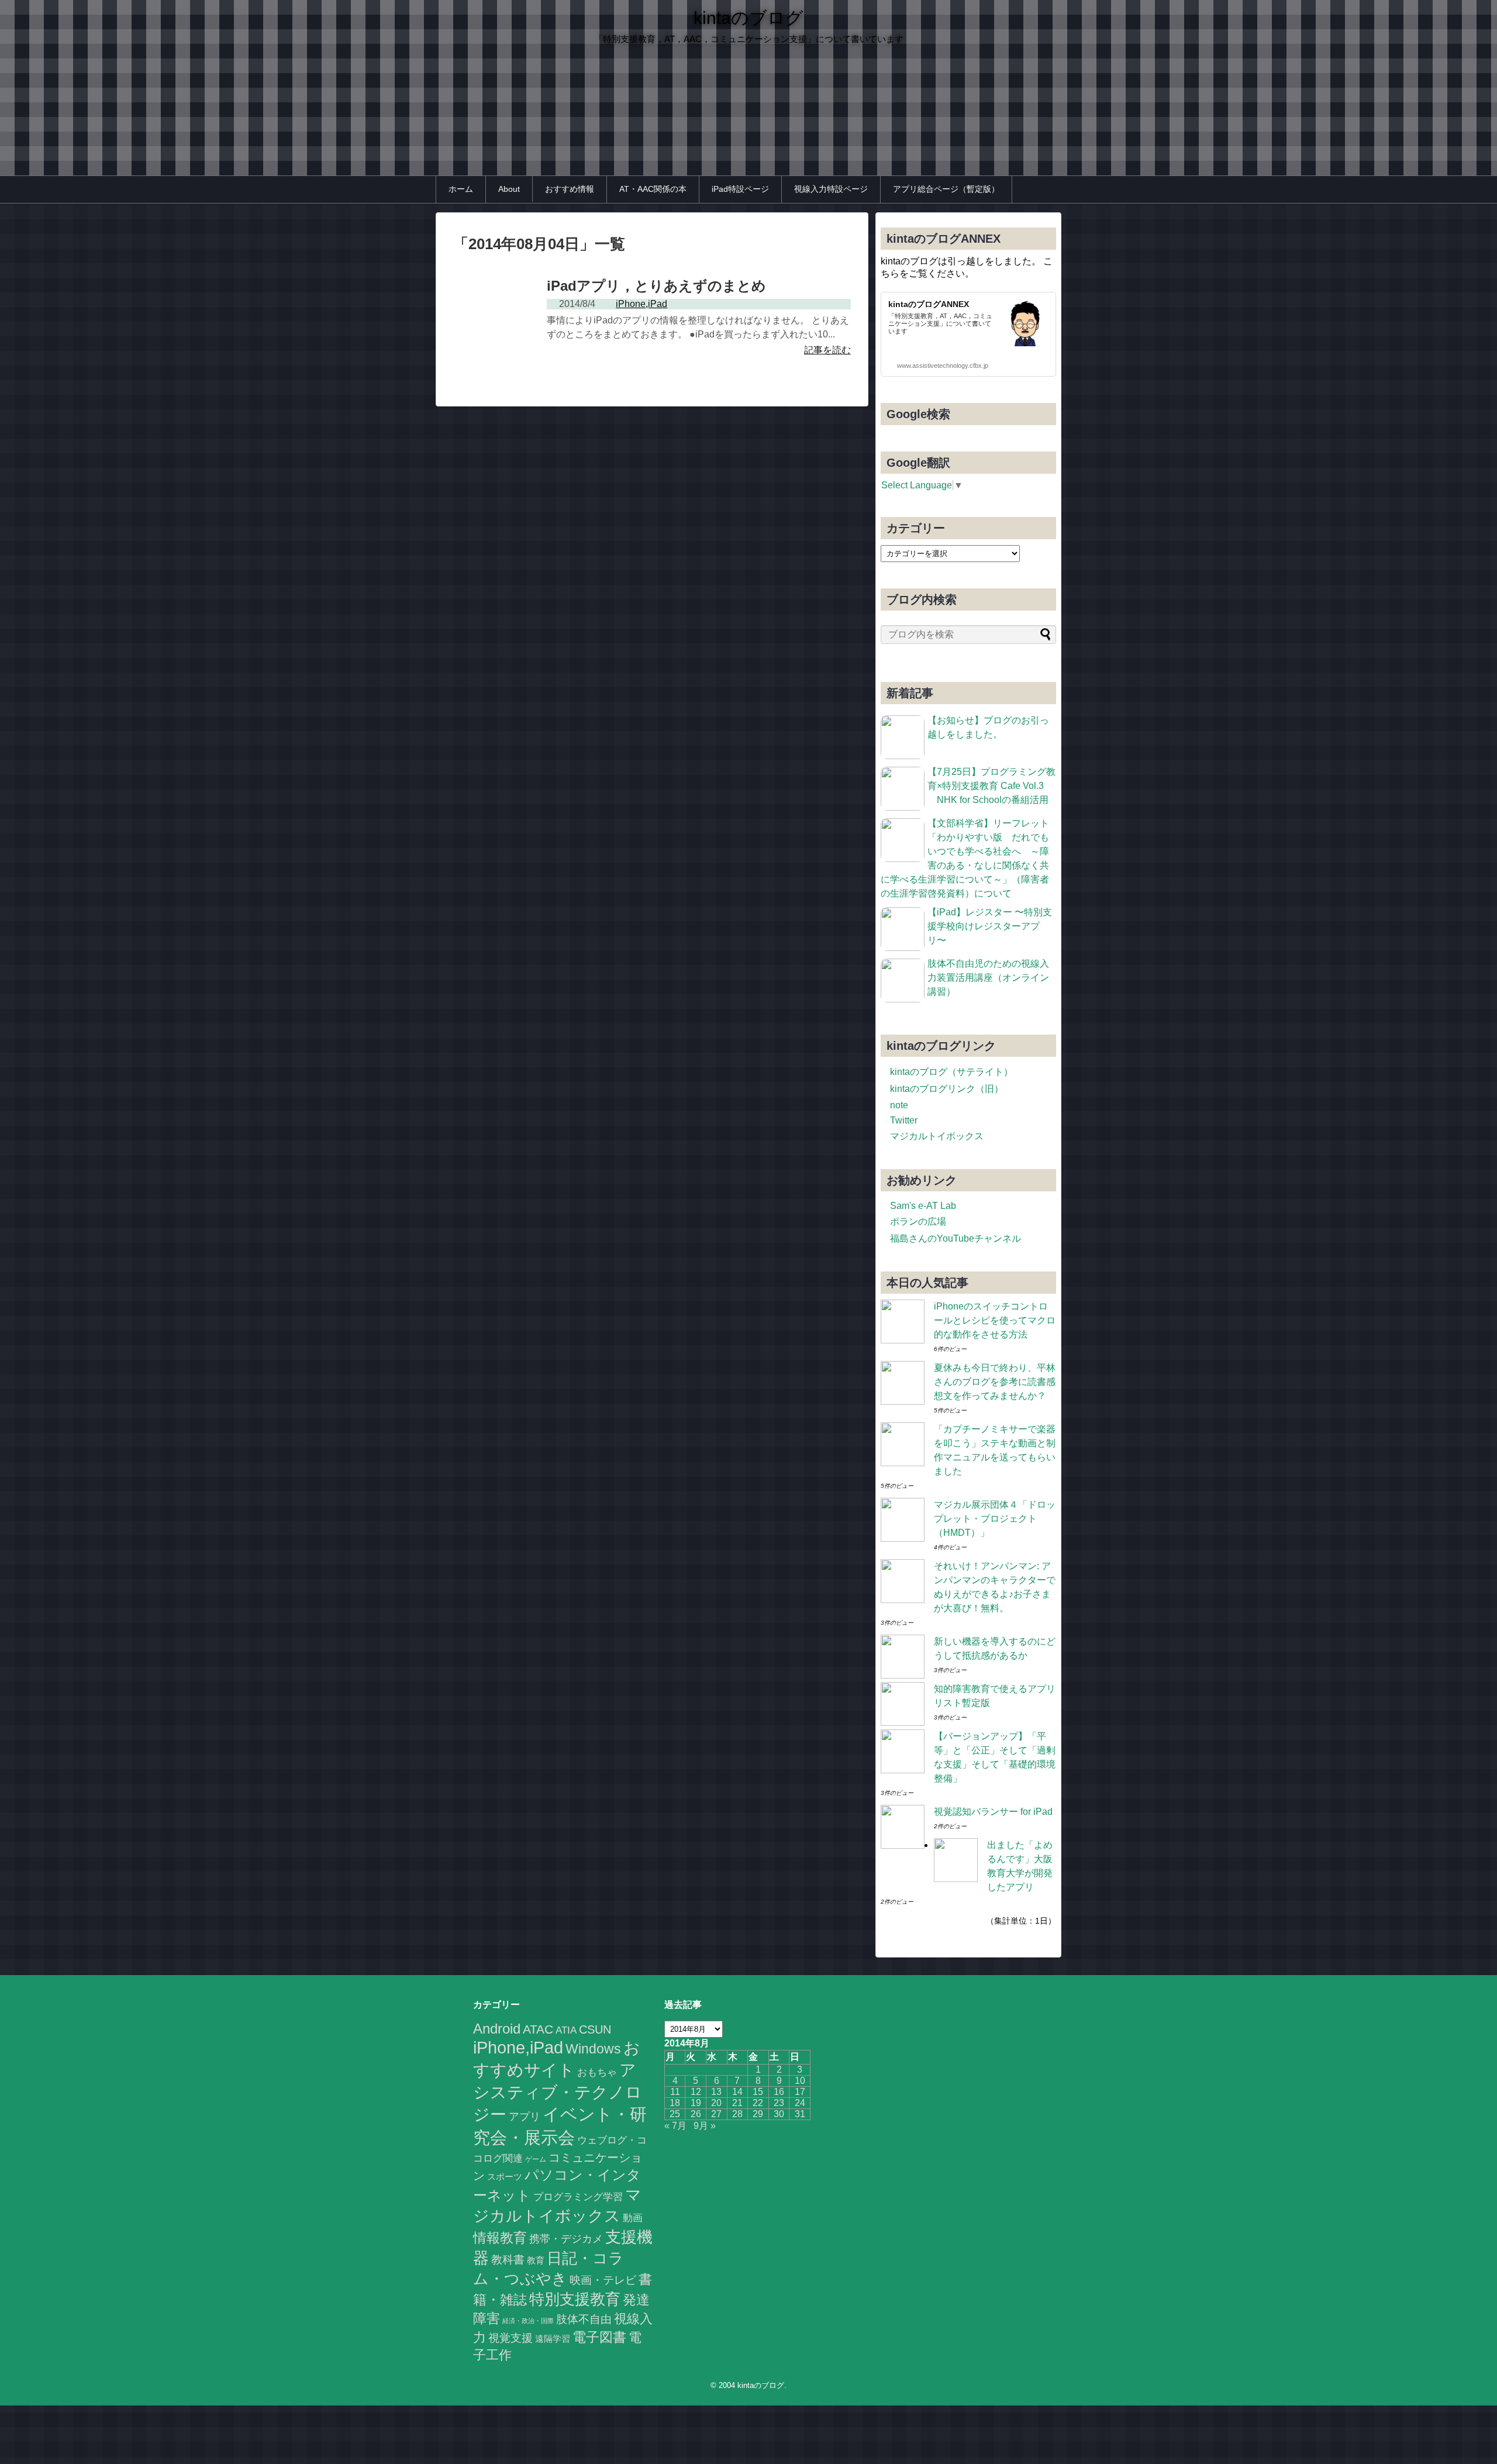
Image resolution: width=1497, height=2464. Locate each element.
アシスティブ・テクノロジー (558, 2092)
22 (758, 2103)
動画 (633, 2218)
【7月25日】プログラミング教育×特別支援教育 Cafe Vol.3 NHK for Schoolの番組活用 (991, 786)
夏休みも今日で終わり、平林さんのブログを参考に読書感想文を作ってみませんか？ (995, 1382)
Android (497, 2029)
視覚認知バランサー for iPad (993, 1812)
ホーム (461, 189)
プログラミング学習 (578, 2197)
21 (737, 2103)
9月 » (705, 2126)
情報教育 (500, 2238)
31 (800, 2114)
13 (716, 2092)
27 (716, 2114)
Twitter (904, 1120)
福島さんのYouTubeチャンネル (956, 1238)
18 (675, 2103)
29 (758, 2114)
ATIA (566, 2030)
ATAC (538, 2029)
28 (737, 2114)
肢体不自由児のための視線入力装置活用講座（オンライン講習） (988, 978)
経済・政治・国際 (528, 2321)
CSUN (595, 2029)
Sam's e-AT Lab (923, 1206)
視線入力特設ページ (831, 189)
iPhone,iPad (518, 2047)
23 (779, 2103)
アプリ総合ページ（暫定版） (946, 189)
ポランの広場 (918, 1221)
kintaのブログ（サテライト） (951, 1072)
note (899, 1105)
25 (675, 2114)
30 (779, 2114)
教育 (536, 2260)
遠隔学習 (553, 2339)
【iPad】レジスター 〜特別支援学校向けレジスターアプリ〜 (990, 926)
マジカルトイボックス (937, 1136)
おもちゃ (597, 2072)
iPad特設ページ (740, 189)
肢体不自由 (584, 2319)
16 (779, 2092)
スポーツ (505, 2177)
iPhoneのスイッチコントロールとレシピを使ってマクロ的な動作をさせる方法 (995, 1320)
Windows (593, 2049)
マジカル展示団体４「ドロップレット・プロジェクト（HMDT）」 (995, 1519)
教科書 (508, 2259)
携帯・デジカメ (566, 2239)
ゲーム (536, 2159)
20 (716, 2103)
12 (696, 2092)
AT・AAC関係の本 (653, 189)
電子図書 (599, 2337)
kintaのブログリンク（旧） (947, 1089)
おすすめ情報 (570, 189)
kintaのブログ (748, 18)
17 (800, 2092)
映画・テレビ (603, 2280)
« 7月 (675, 2126)
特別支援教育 (575, 2299)
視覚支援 (511, 2338)
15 (758, 2092)
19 (696, 2103)
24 (800, 2103)
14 (737, 2092)
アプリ (525, 2117)
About (509, 189)
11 (675, 2092)
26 (696, 2114)
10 (800, 2081)
